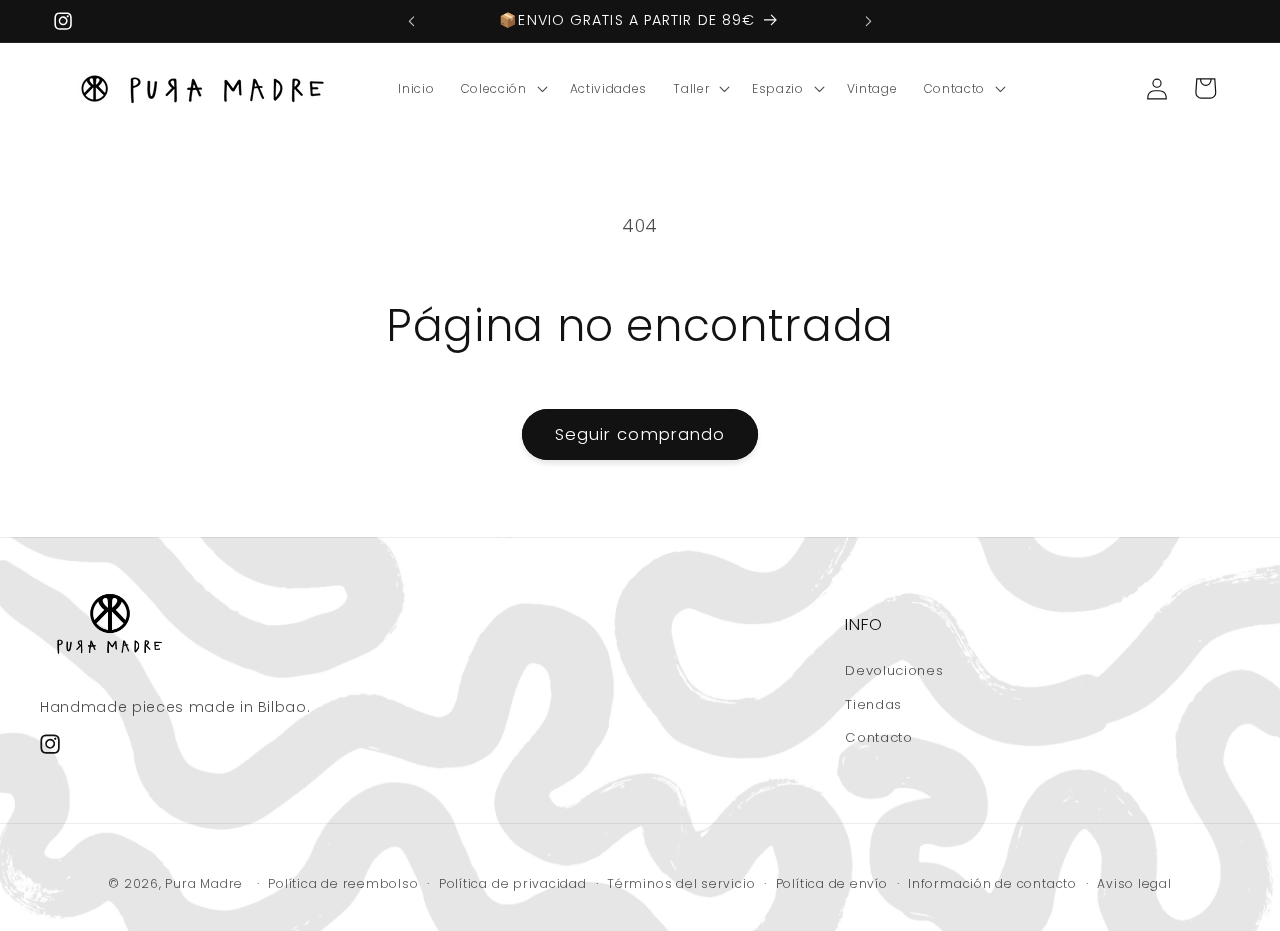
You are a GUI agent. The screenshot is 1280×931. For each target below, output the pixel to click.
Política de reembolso (343, 883)
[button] (502, 89)
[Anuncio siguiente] (869, 21)
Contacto (878, 737)
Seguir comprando (640, 434)
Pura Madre (204, 883)
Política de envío (832, 883)
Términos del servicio (681, 883)
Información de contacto (992, 883)
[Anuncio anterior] (412, 21)
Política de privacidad (513, 883)
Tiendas (873, 704)
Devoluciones (894, 670)
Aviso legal (1134, 883)
